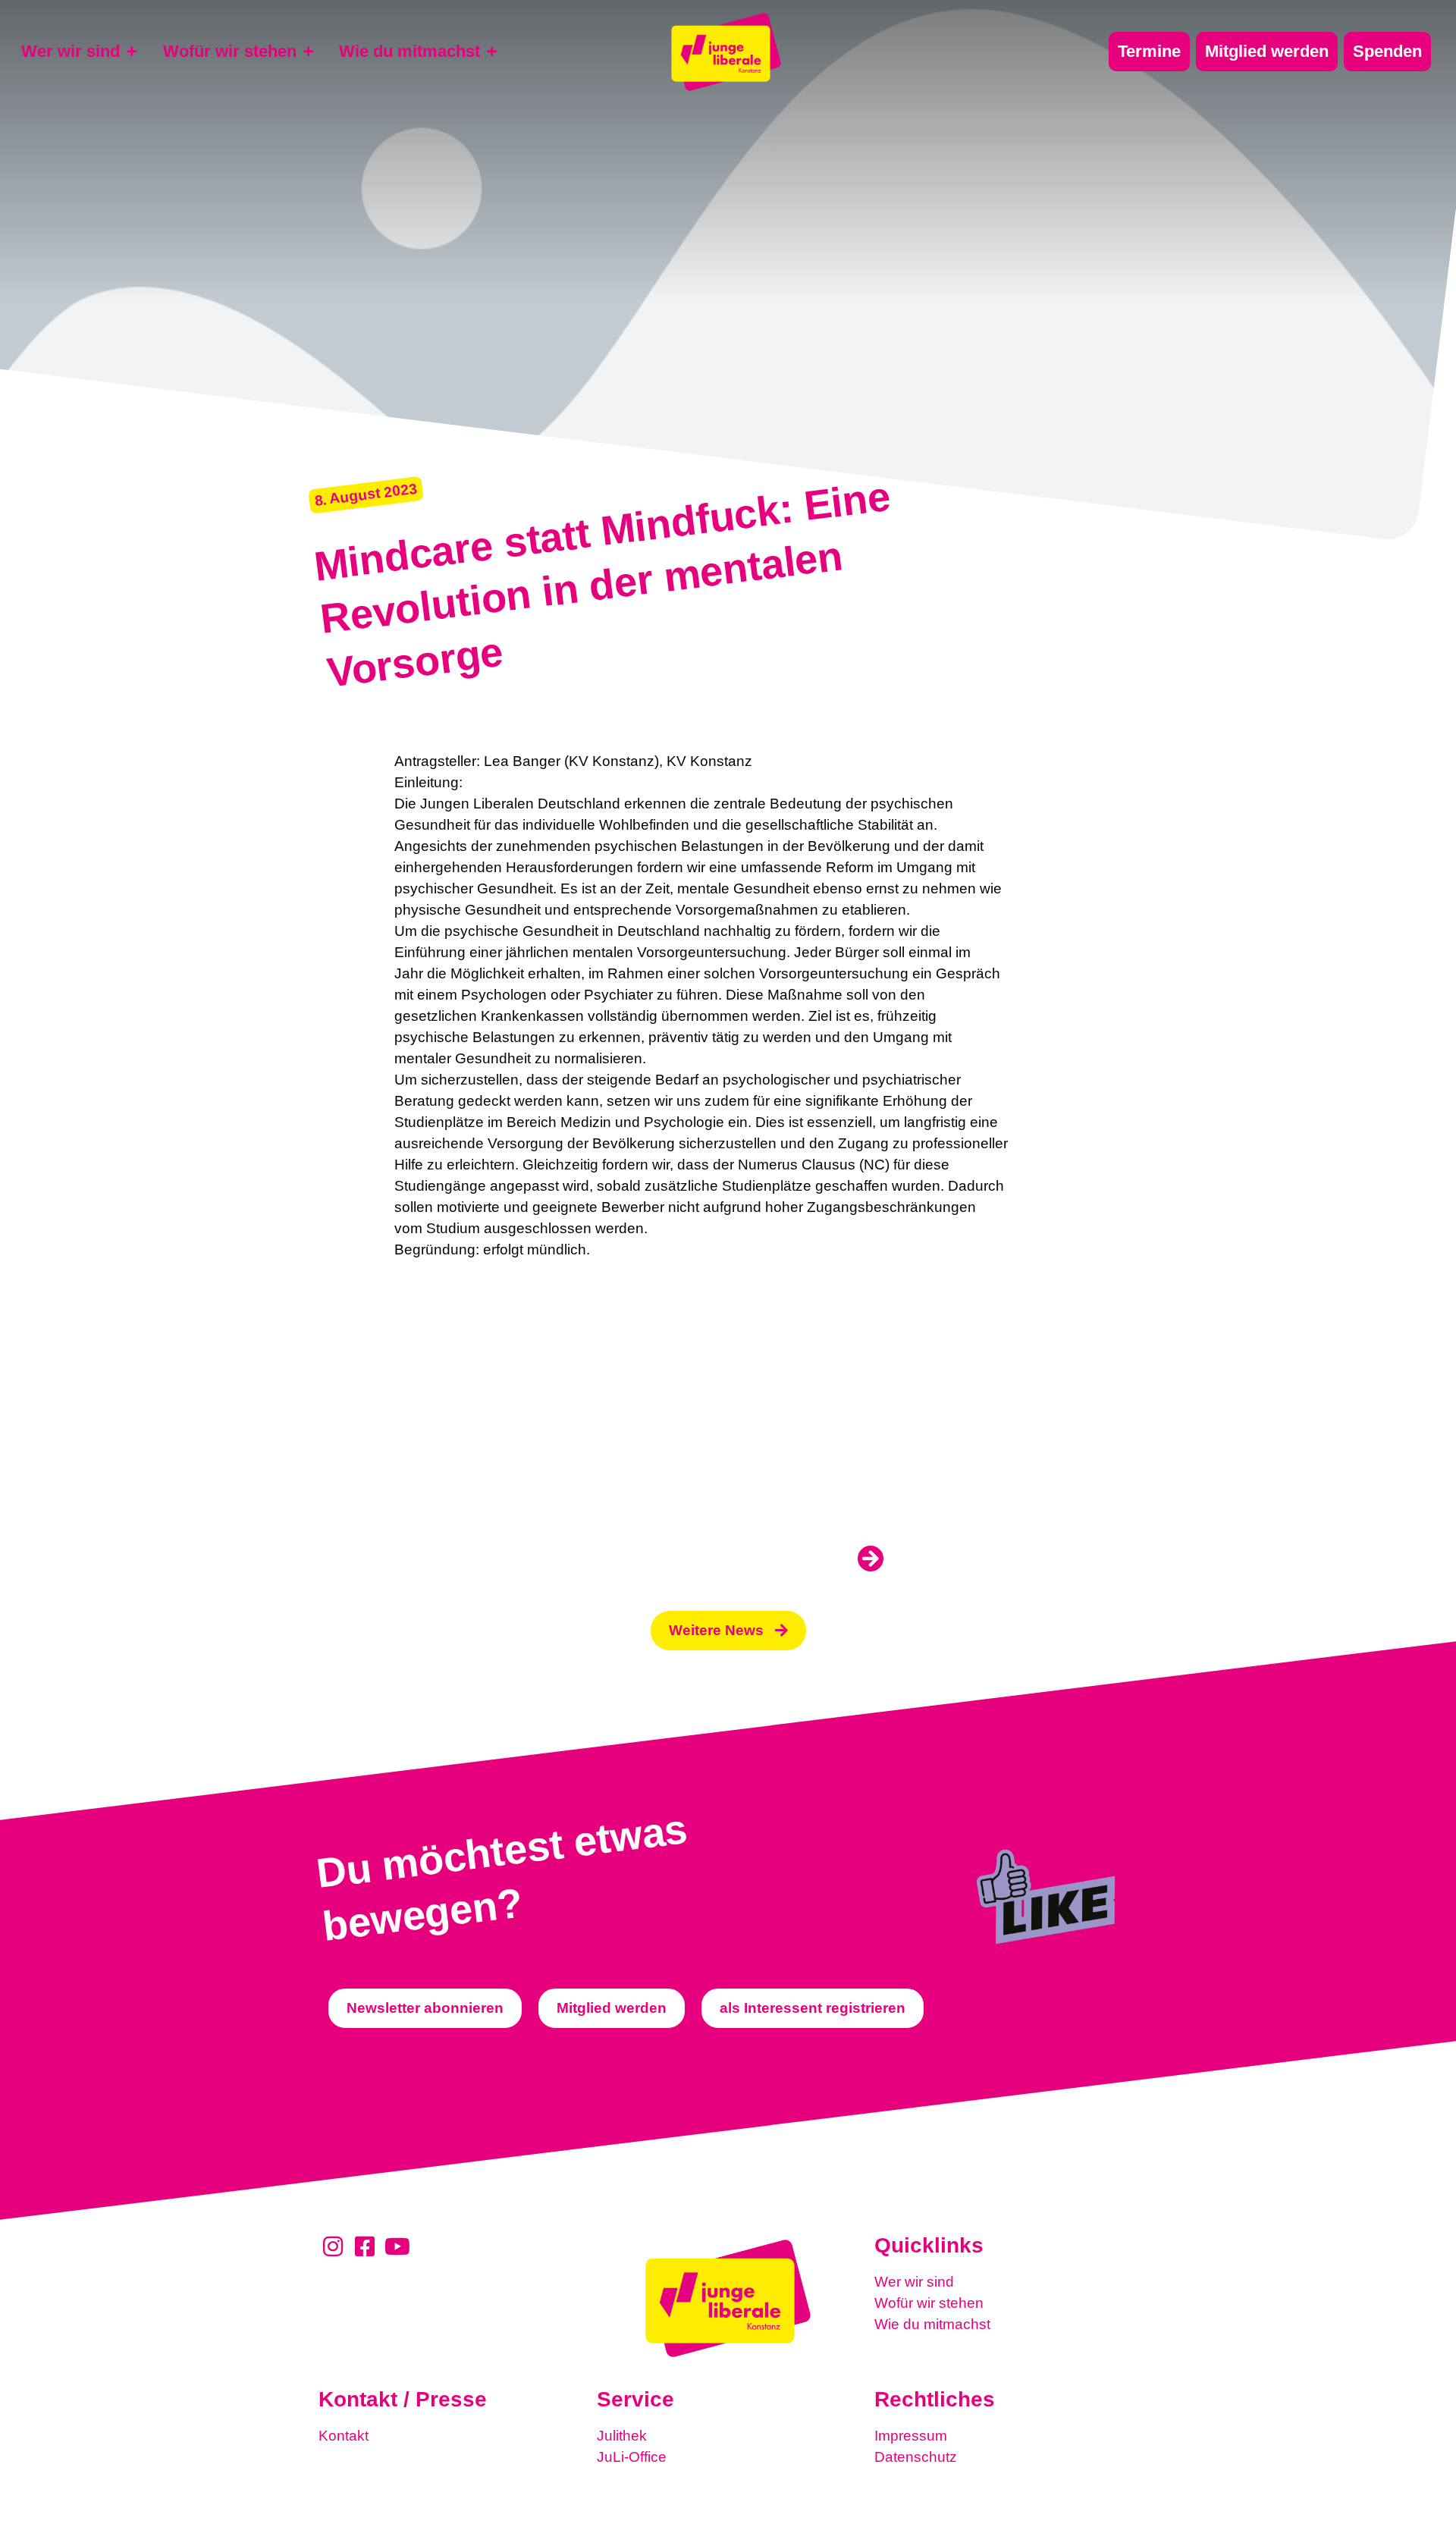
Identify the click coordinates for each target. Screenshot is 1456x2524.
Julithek (622, 2436)
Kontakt (344, 2436)
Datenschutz (916, 2457)
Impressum (911, 2436)
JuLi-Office (632, 2457)
